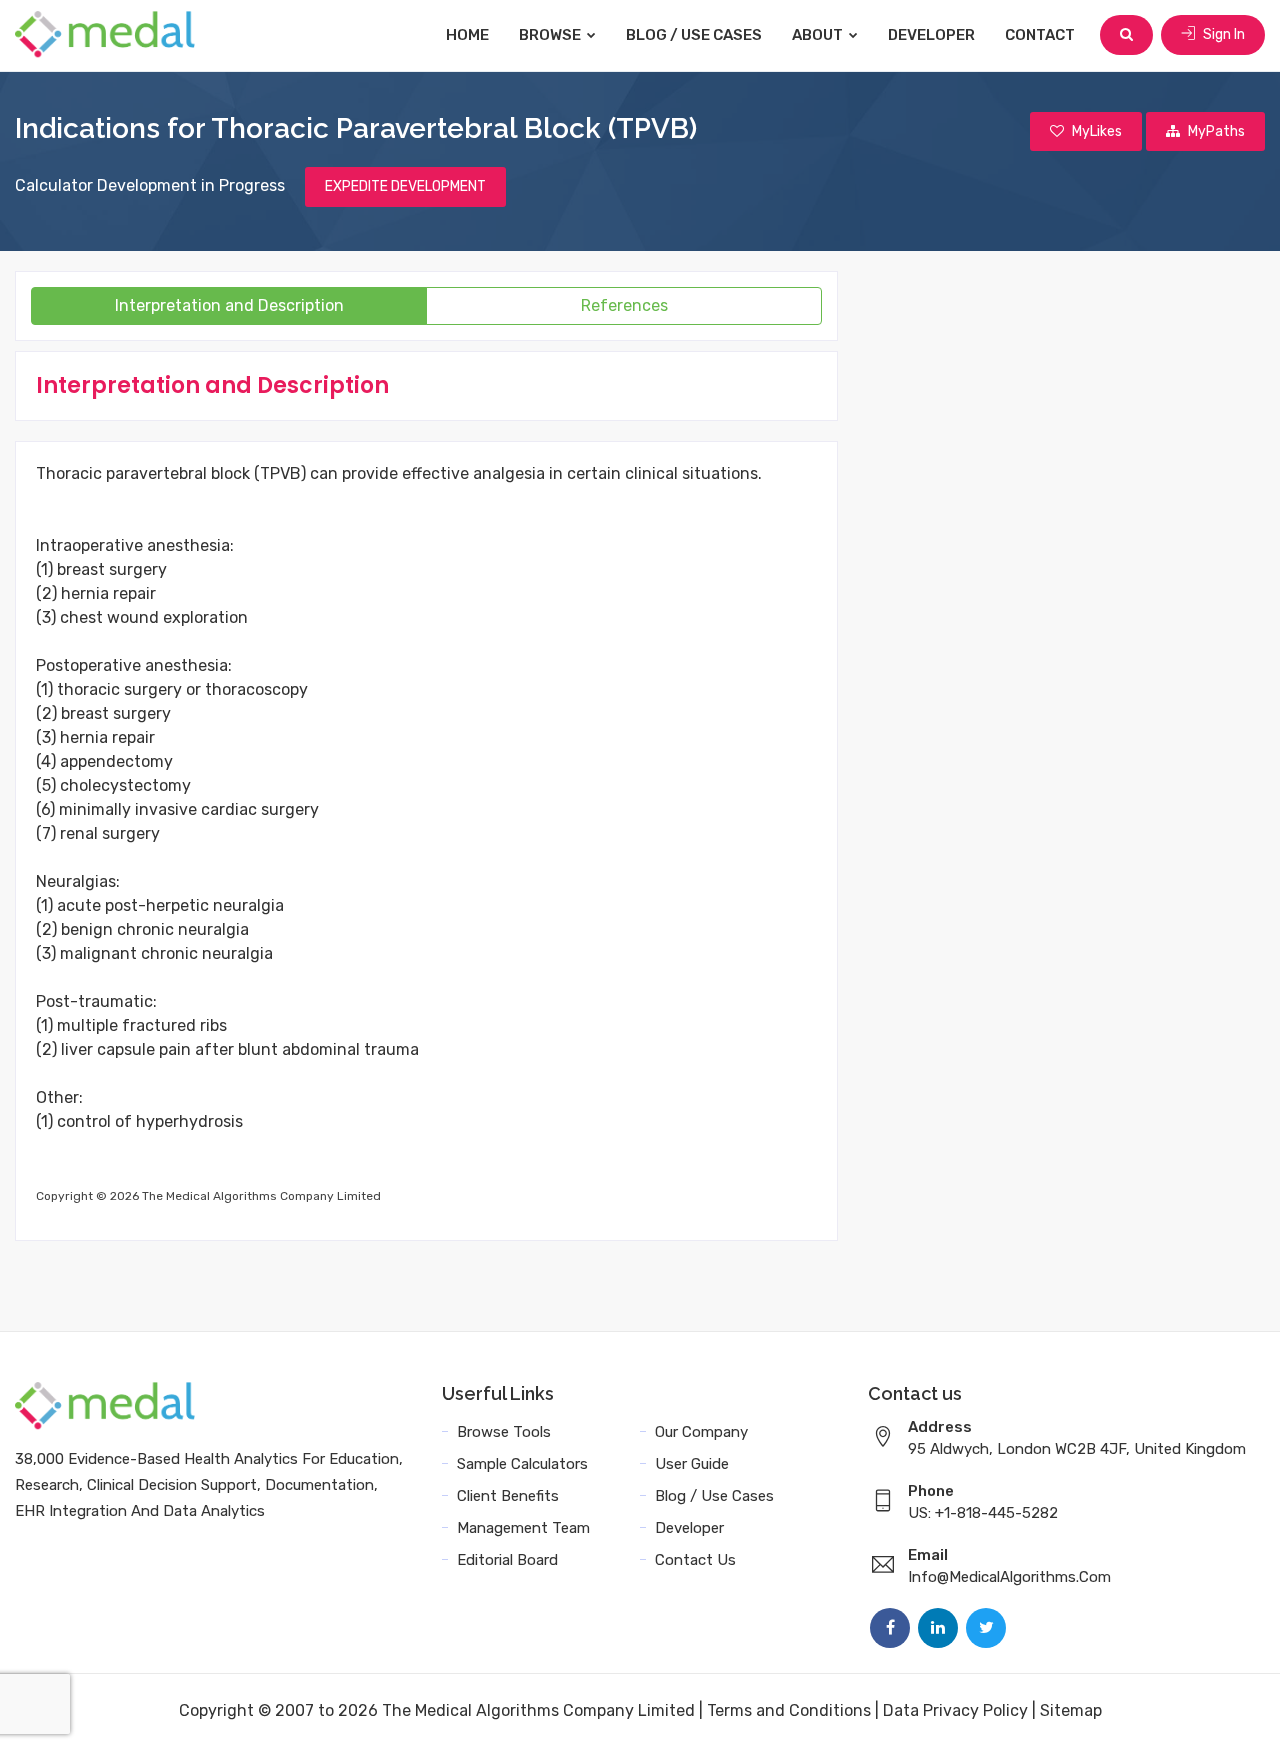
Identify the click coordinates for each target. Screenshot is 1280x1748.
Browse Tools (504, 1432)
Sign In (1222, 34)
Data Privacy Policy (955, 1710)
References (624, 305)
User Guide (692, 1464)
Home (467, 35)
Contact (1040, 35)
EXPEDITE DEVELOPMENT (405, 186)
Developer (931, 35)
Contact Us (695, 1560)
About (819, 35)
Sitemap (1071, 1710)
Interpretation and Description (229, 305)
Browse (551, 35)
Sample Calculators (522, 1464)
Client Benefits (508, 1496)
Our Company (701, 1432)
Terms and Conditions (789, 1710)
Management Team (523, 1528)
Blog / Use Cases (694, 35)
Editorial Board (507, 1560)
